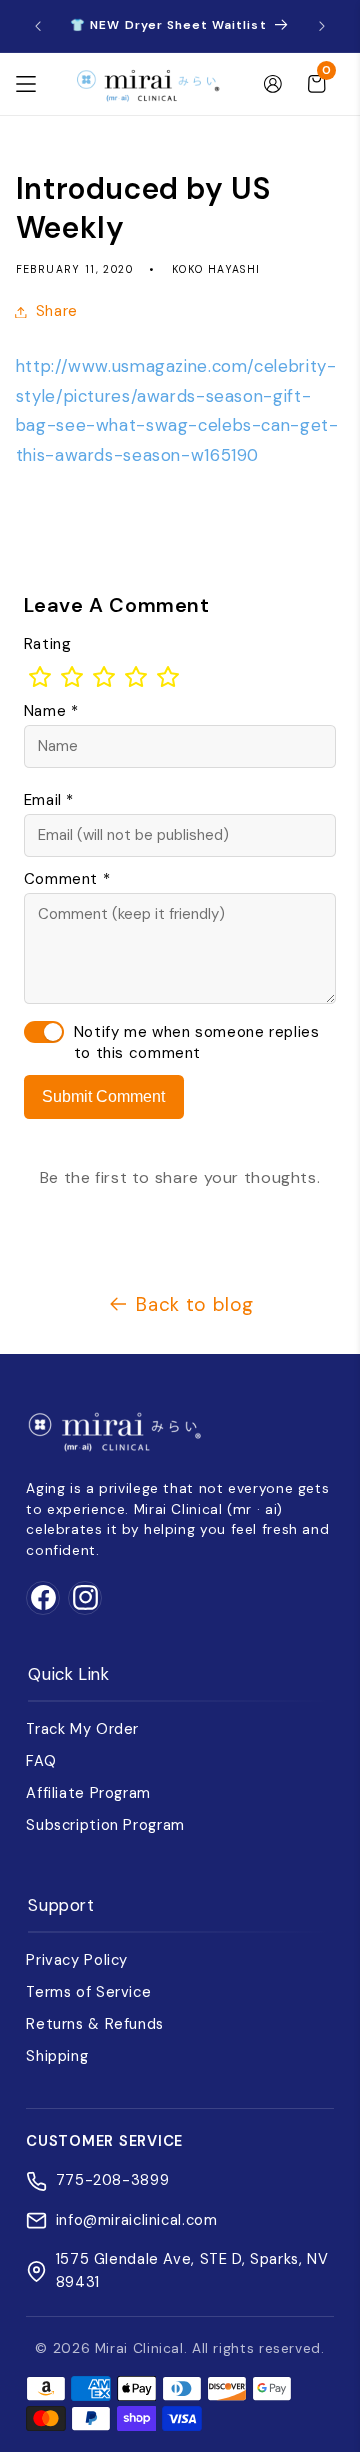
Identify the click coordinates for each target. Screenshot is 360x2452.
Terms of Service (88, 1992)
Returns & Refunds (95, 2024)
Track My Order (82, 1729)
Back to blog (195, 1304)
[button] (26, 84)
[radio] (40, 677)
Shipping (57, 2056)
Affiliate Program (88, 1793)
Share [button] (57, 311)
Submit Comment (103, 1096)
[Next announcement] (322, 26)
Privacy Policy (77, 1960)
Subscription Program (105, 1825)
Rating (48, 644)
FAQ (41, 1761)
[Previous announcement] (38, 26)
